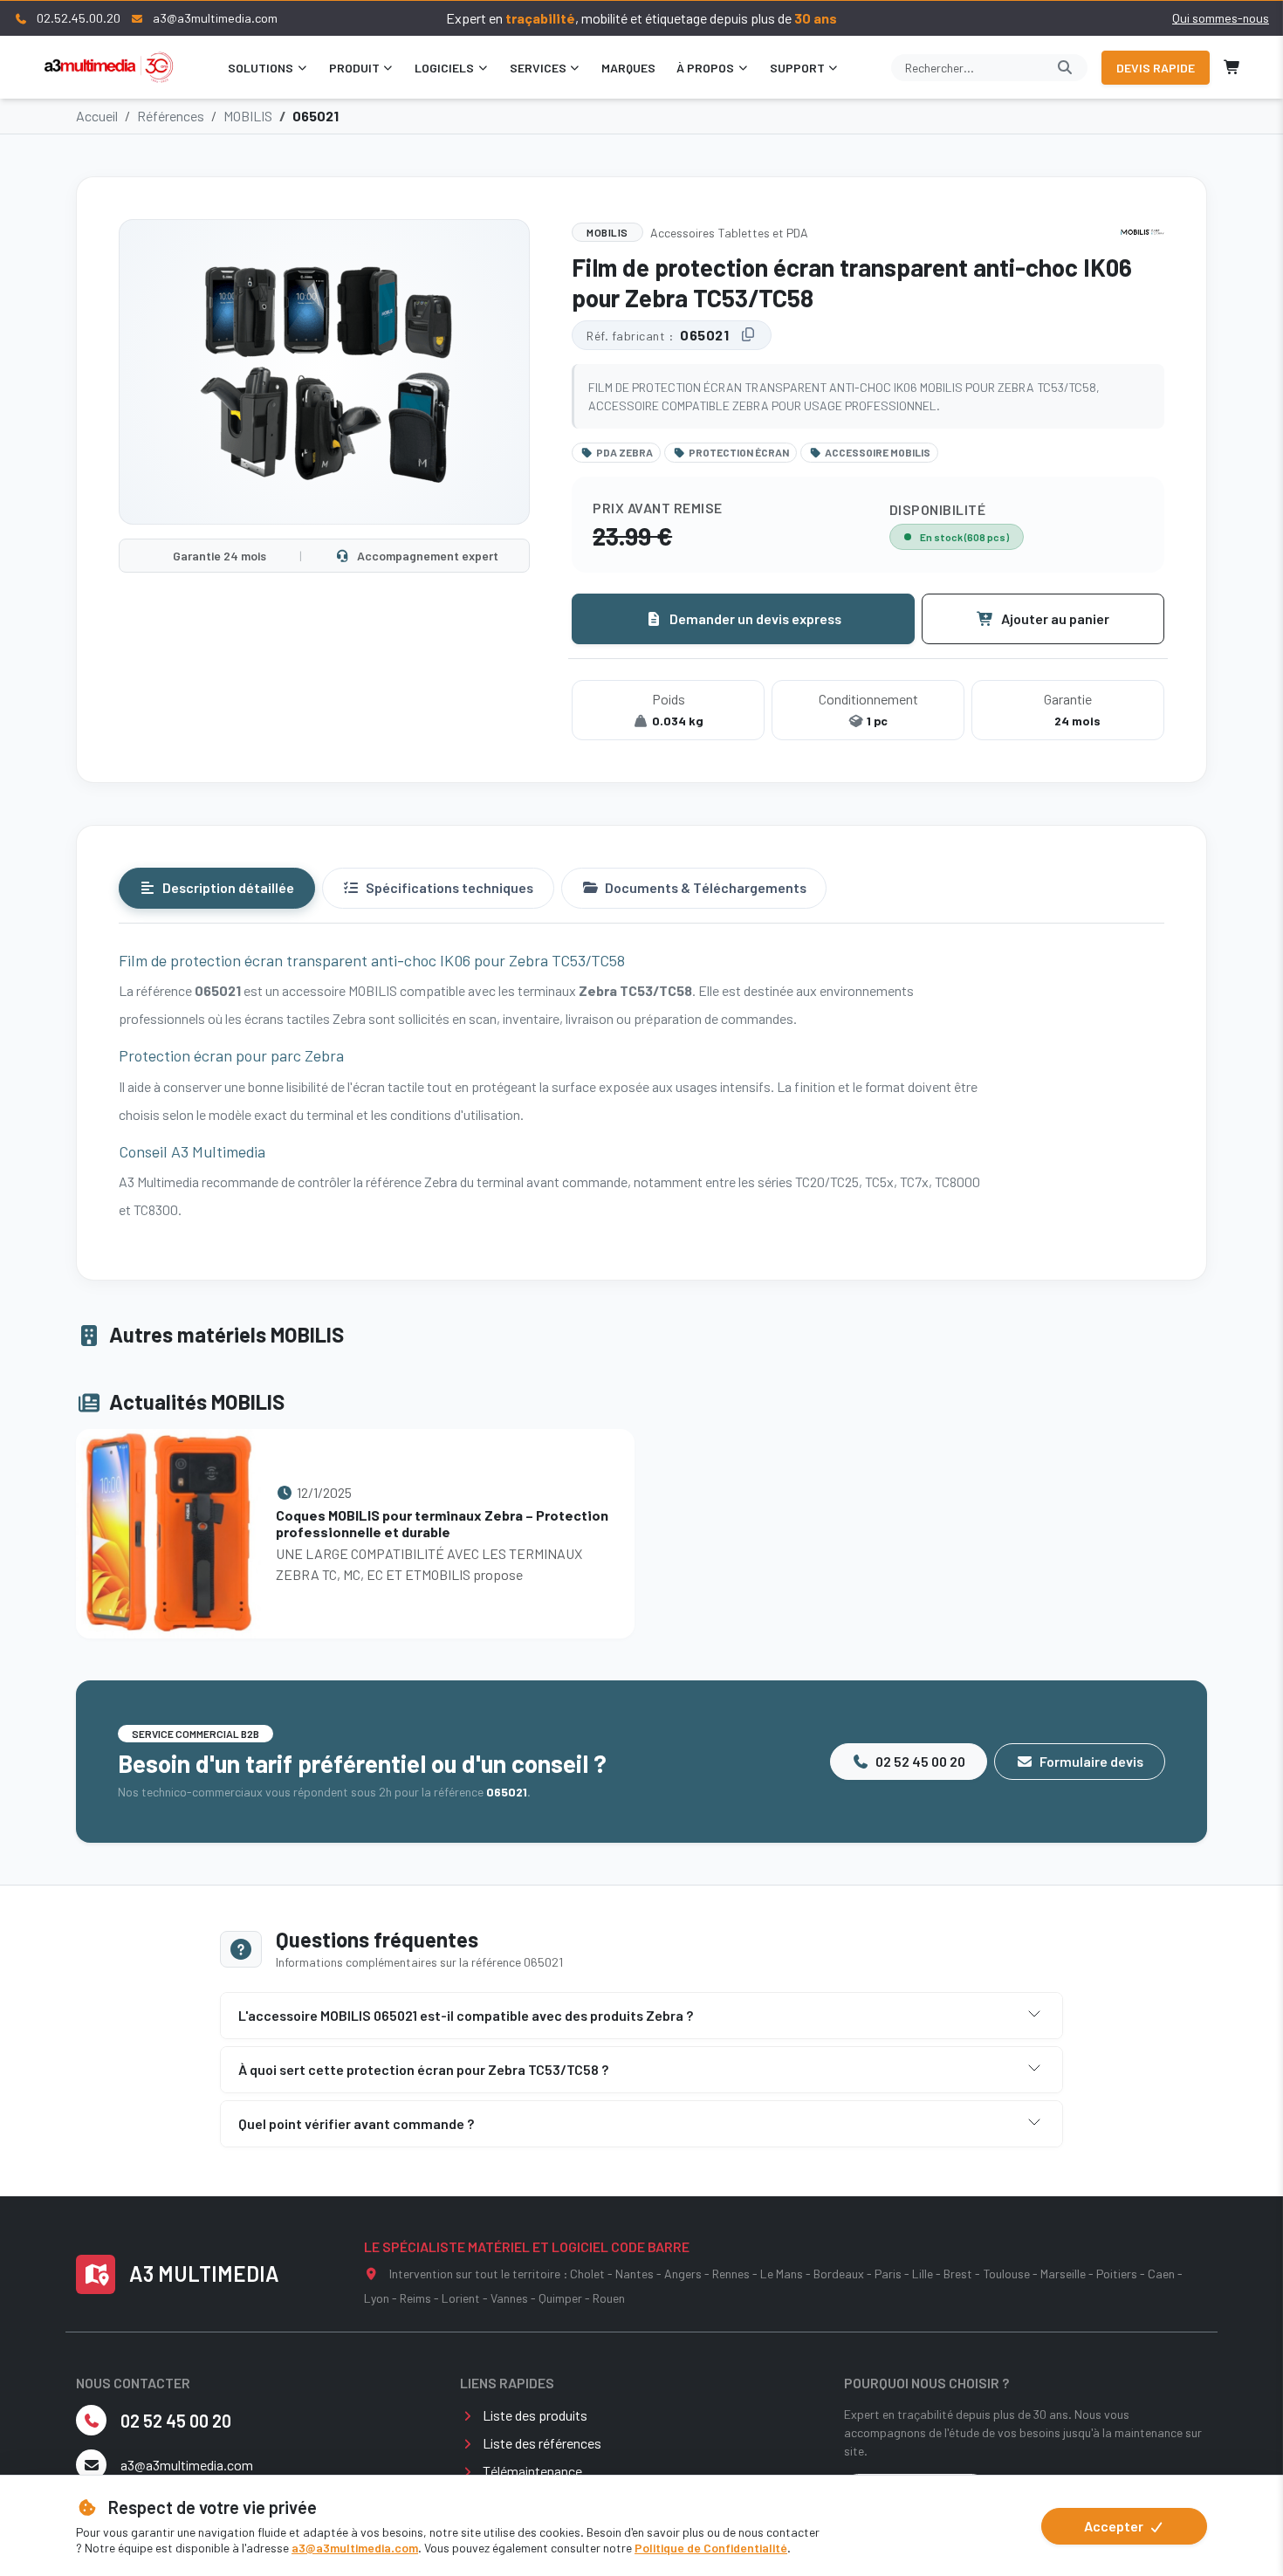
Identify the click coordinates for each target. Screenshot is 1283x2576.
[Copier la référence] (748, 335)
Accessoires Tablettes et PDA (729, 233)
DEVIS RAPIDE (1156, 68)
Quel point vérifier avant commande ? (356, 2123)
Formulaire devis (1090, 1761)
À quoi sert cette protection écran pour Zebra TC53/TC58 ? (423, 2069)
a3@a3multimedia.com (355, 2548)
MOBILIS (248, 116)
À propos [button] (705, 68)
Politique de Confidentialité (711, 2548)
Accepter (1115, 2526)
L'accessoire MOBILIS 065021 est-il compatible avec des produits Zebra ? (466, 2015)
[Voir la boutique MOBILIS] (1142, 232)
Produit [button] (354, 68)
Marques (628, 68)
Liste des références (542, 2443)
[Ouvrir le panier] (1232, 67)
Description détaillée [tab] (227, 887)
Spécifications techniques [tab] (448, 887)
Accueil (97, 116)
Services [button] (538, 68)
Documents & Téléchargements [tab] (704, 887)
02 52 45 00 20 (919, 1761)
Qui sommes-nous (1221, 18)
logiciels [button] (444, 68)
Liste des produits (535, 2415)
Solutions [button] (261, 68)
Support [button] (797, 68)
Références (171, 116)
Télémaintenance (532, 2471)
